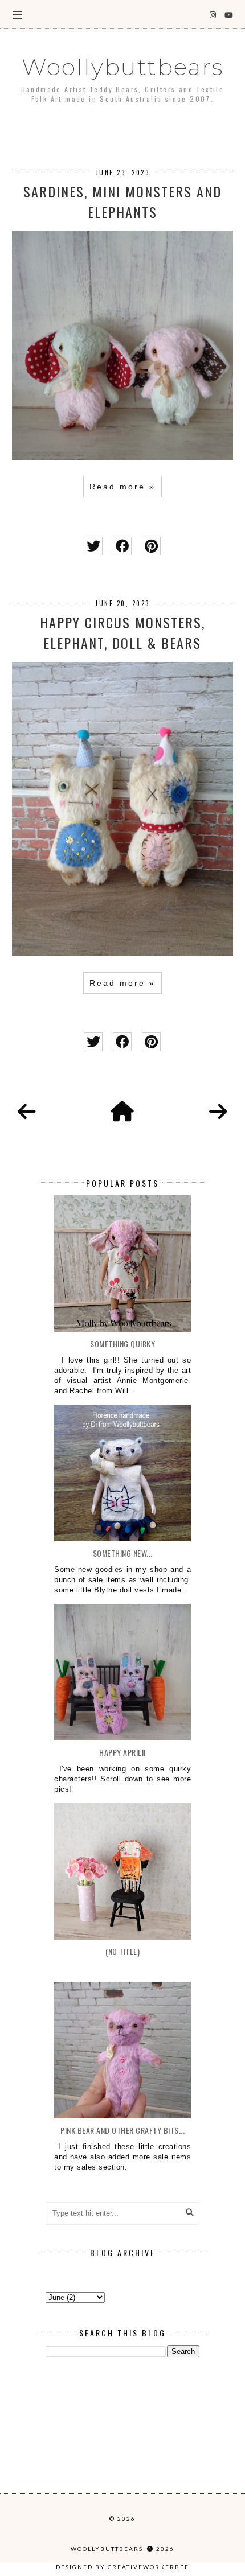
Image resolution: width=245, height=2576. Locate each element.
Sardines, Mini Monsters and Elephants (122, 201)
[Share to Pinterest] (151, 546)
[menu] (17, 14)
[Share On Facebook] (122, 546)
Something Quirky (122, 1343)
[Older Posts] (218, 1112)
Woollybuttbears (123, 67)
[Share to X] (93, 546)
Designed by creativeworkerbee (122, 2567)
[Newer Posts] (27, 1112)
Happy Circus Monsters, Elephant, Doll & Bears (122, 632)
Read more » (122, 487)
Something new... (123, 1553)
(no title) (122, 1951)
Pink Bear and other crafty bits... (122, 2130)
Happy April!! (122, 1752)
